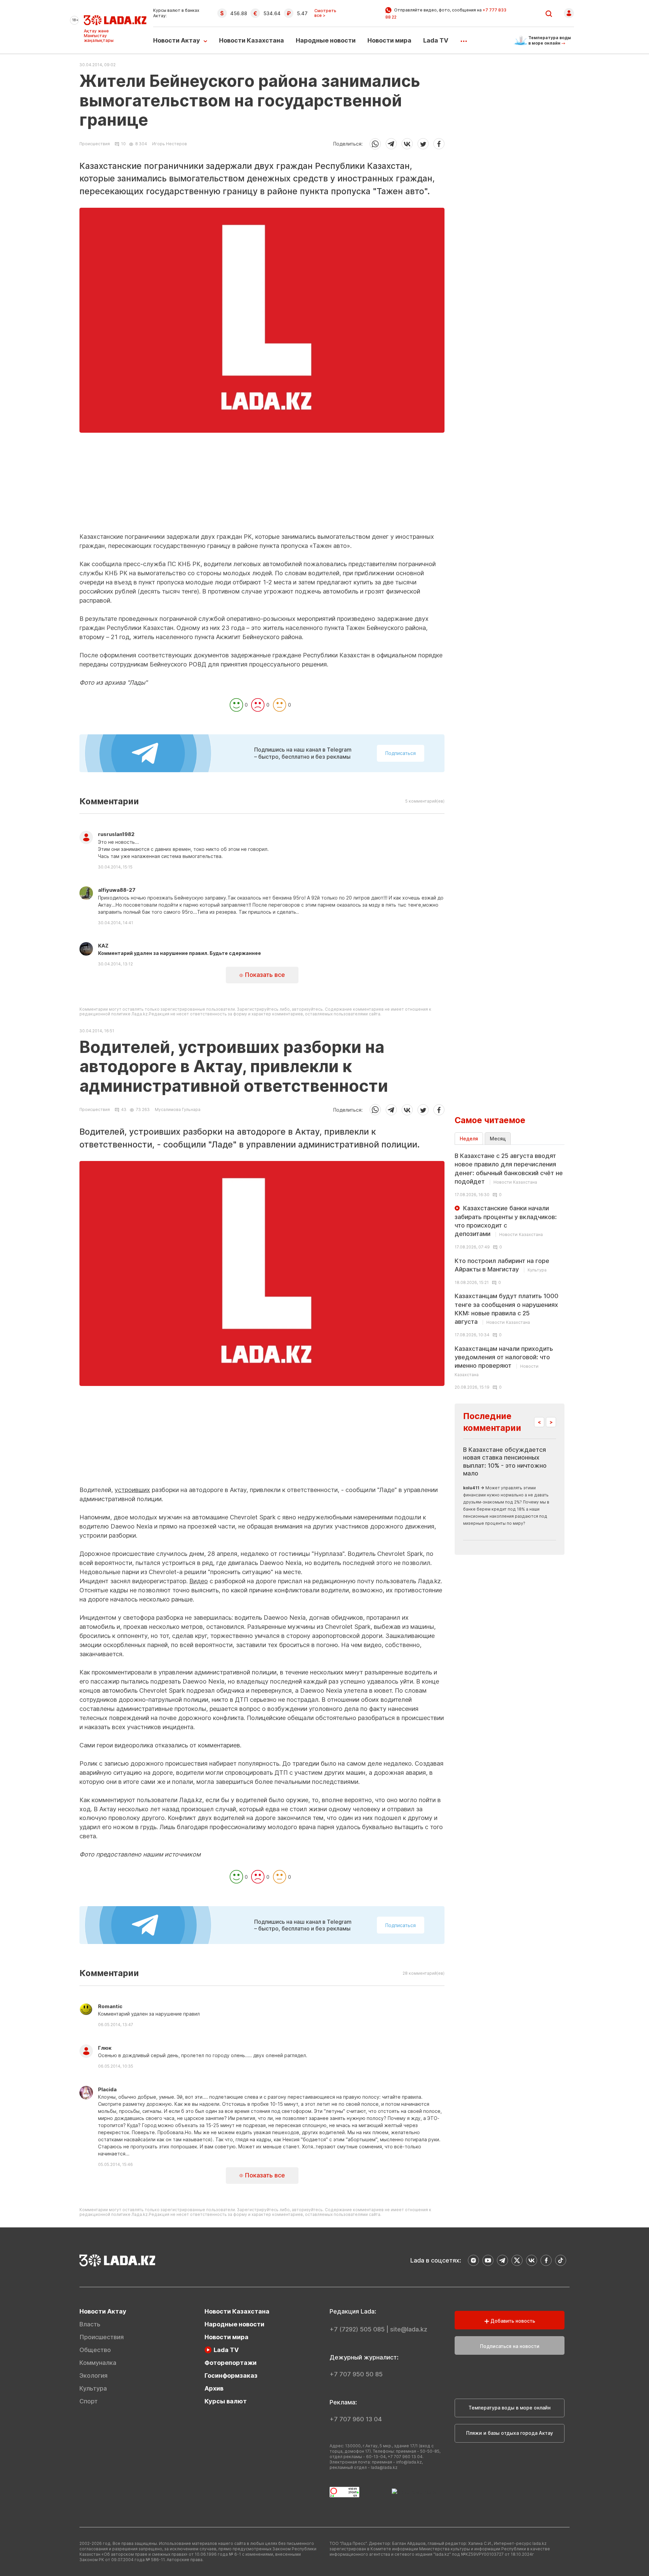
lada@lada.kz (384, 2467)
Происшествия (95, 144)
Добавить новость (512, 2321)
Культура (93, 2388)
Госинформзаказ (231, 2376)
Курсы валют (226, 2401)
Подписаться (401, 753)
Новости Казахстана (251, 40)
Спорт (89, 2401)
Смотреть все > (325, 13)
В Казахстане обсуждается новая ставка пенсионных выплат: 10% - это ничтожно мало (505, 1461)
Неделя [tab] (469, 1139)
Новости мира (389, 40)
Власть (90, 2324)
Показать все (264, 975)
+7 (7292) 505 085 (357, 2329)
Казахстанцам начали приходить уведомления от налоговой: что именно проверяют (504, 1361)
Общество (95, 2350)
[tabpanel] (510, 1271)
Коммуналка (98, 2363)
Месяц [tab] (498, 1139)
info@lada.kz (409, 2462)
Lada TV (436, 40)
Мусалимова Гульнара (178, 1109)
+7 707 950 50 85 (356, 2374)
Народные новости (326, 40)
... (464, 39)
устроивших (132, 1490)
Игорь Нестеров (170, 144)
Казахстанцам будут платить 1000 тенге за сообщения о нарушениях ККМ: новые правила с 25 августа (507, 1309)
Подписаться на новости (510, 2346)
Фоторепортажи (231, 2363)
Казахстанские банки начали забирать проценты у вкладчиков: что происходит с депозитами (506, 1221)
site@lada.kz (409, 2329)
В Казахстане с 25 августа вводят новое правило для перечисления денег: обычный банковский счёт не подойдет (509, 1169)
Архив (214, 2388)
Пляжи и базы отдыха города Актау (510, 2433)
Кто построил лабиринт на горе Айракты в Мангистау (502, 1265)
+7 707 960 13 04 (356, 2419)
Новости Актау (177, 40)
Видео (199, 1581)
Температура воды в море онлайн (510, 2408)
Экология (93, 2376)
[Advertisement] (262, 485)
